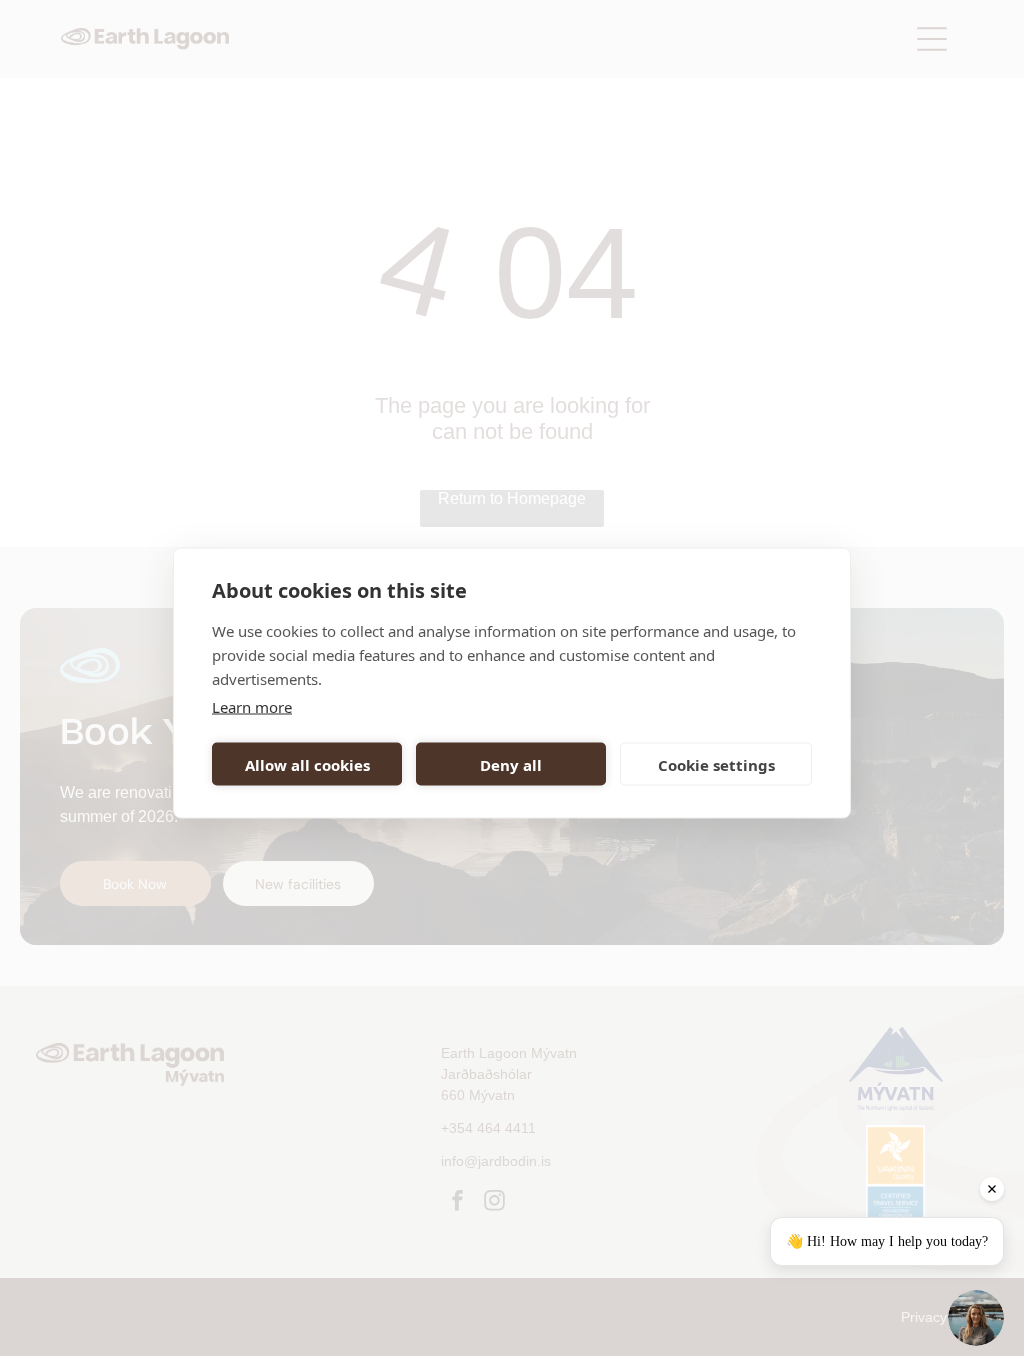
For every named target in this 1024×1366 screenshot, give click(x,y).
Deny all (511, 764)
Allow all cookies (307, 764)
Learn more (252, 707)
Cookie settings (716, 764)
